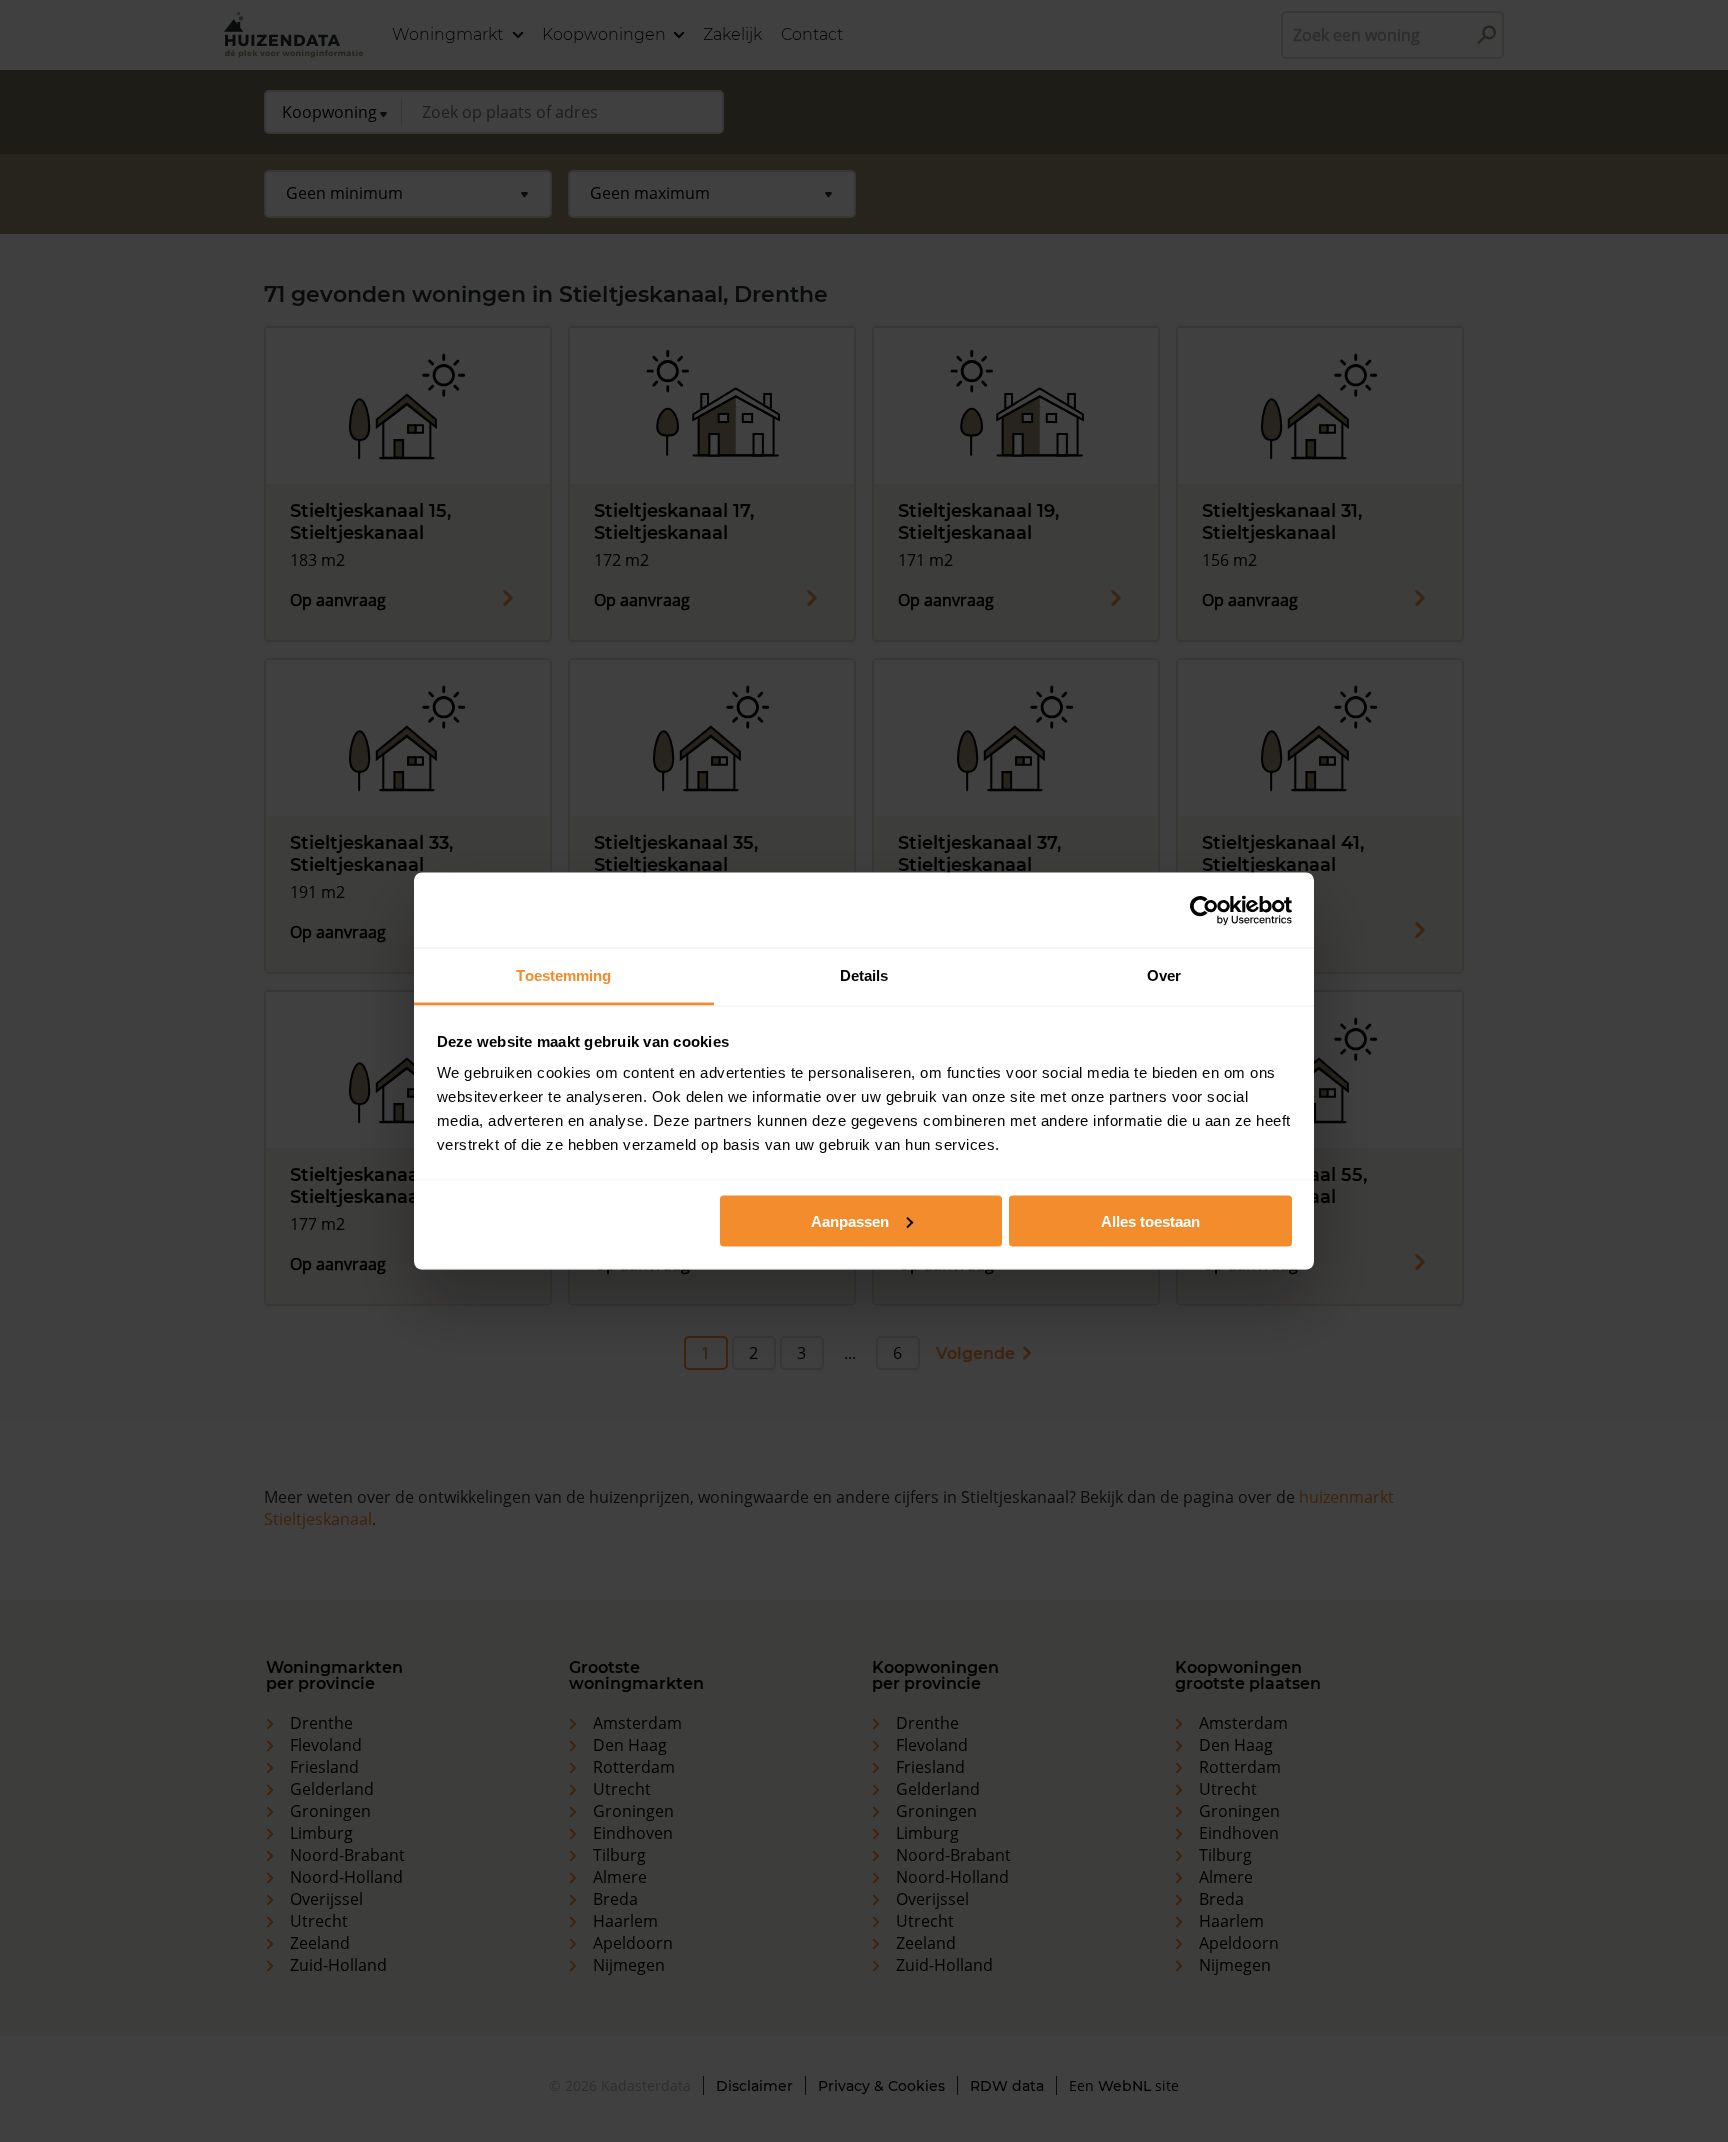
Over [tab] (1164, 975)
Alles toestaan (1150, 1220)
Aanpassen (850, 1220)
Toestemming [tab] (563, 975)
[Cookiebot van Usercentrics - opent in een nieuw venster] (1204, 910)
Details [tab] (864, 975)
